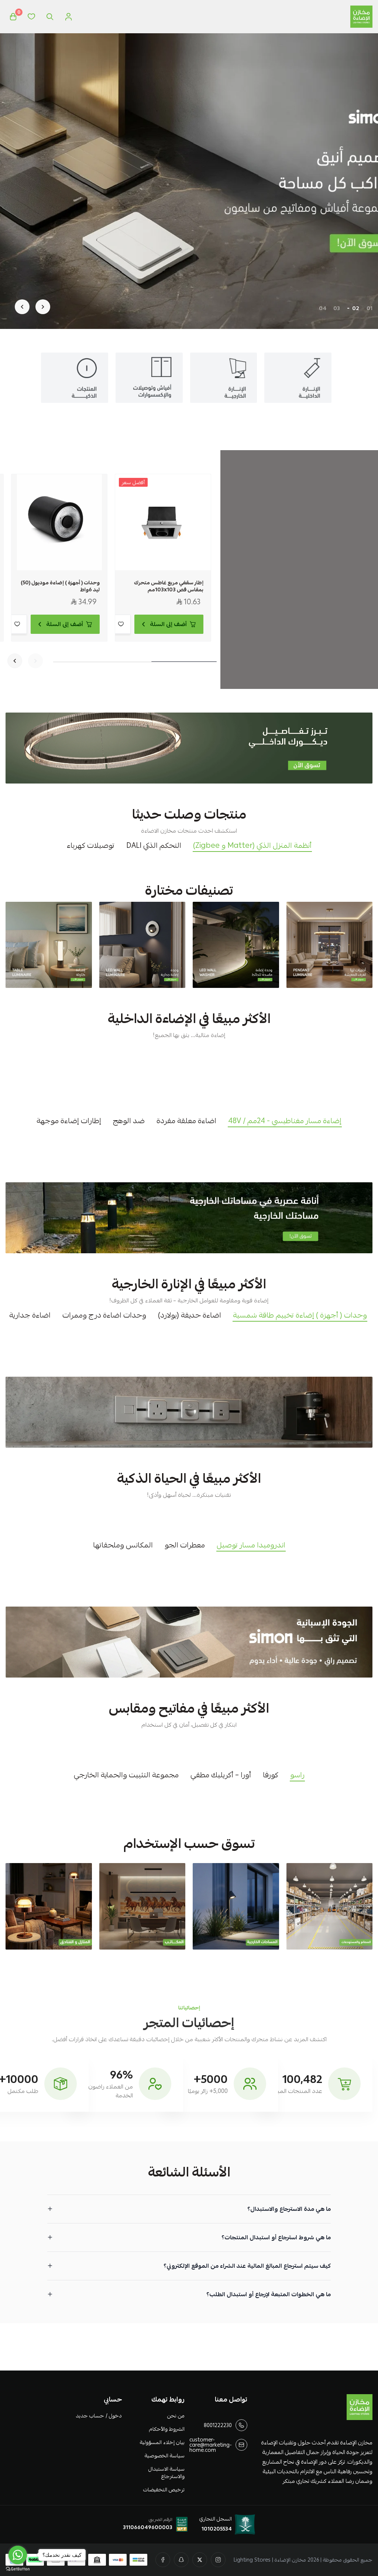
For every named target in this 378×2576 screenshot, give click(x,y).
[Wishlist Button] (31, 17)
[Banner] (330, 945)
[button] (370, 308)
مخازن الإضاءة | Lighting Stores (270, 2560)
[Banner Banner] (189, 748)
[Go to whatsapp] (18, 2555)
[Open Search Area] (50, 17)
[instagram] (218, 2560)
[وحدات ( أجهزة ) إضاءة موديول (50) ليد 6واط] (59, 522)
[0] (13, 17)
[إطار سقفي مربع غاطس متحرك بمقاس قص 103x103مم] (163, 522)
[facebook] (163, 2560)
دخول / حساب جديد (99, 2416)
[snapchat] (181, 2560)
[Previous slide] (43, 307)
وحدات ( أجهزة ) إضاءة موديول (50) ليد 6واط (60, 586)
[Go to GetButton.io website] (18, 2569)
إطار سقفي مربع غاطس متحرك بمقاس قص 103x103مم (169, 586)
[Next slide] (22, 307)
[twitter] (200, 2560)
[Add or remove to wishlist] (121, 624)
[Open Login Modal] (68, 17)
